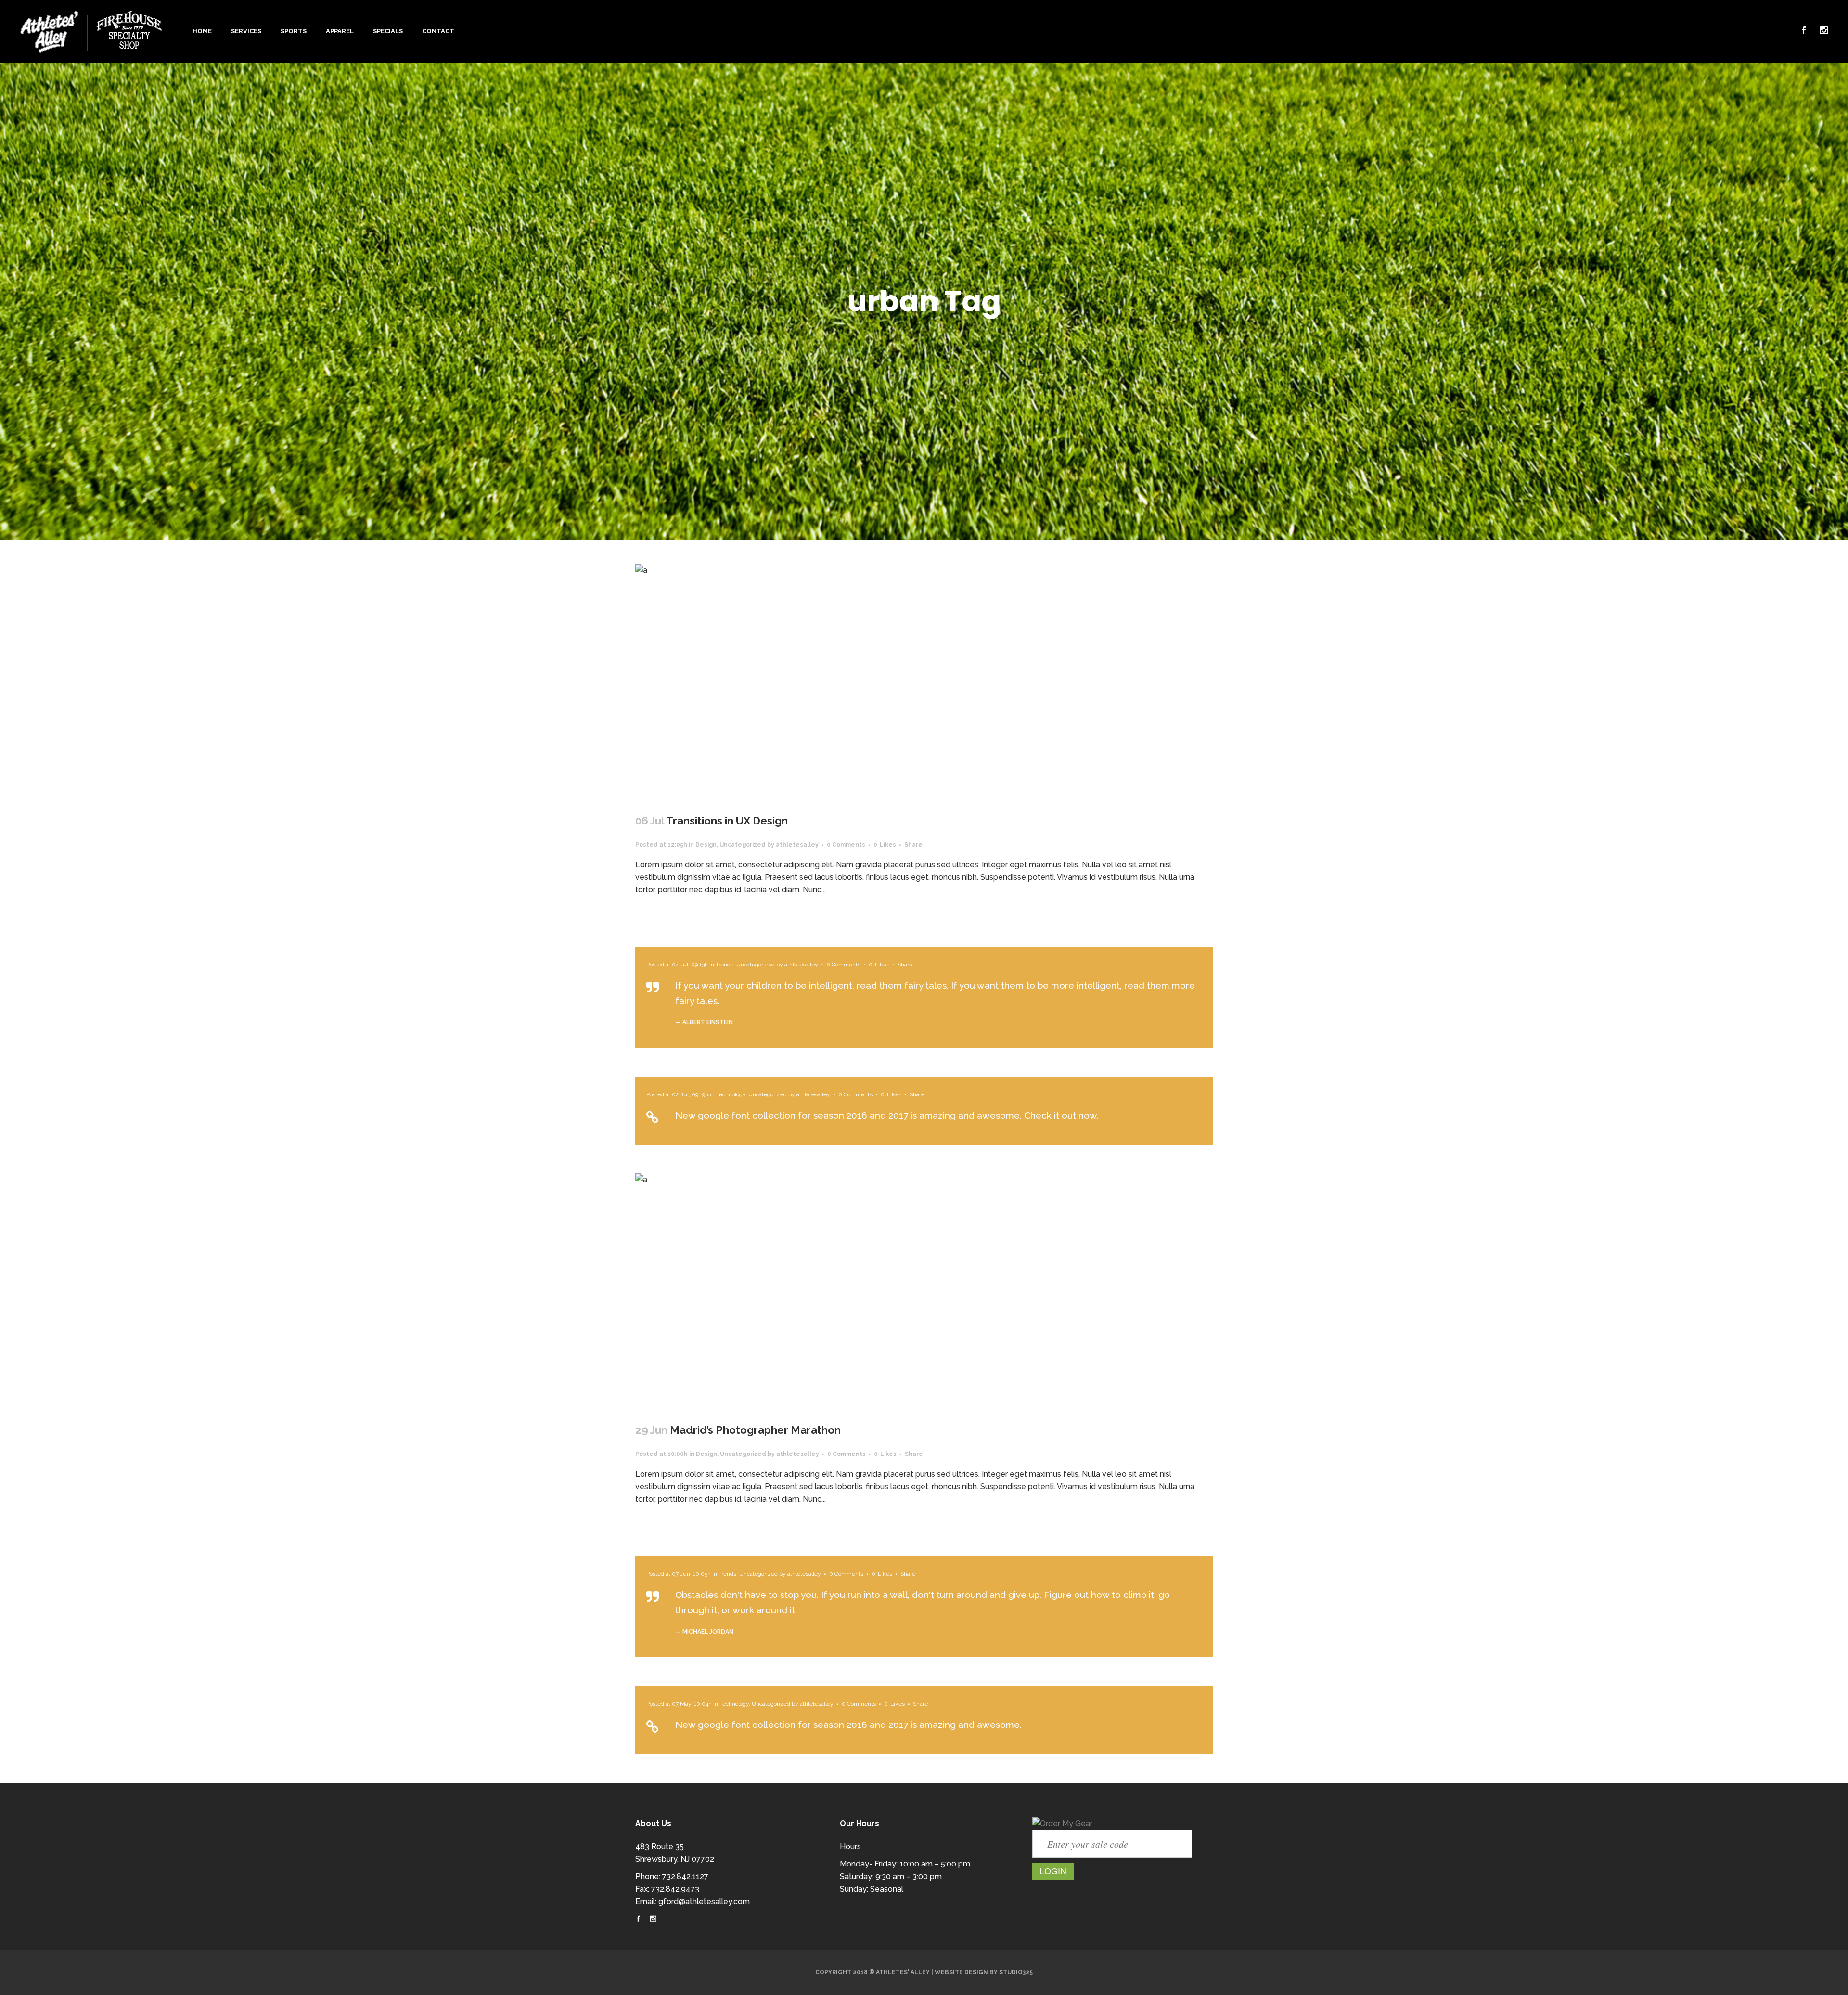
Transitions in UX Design (727, 821)
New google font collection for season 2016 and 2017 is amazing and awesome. (848, 1725)
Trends (725, 965)
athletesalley (797, 845)
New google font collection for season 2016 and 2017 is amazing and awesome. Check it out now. (887, 1115)
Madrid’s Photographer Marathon (755, 1430)
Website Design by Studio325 (984, 1972)
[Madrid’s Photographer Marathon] (924, 1292)
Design (706, 845)
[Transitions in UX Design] (924, 683)
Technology (731, 1094)
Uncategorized (743, 845)
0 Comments (846, 845)
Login (1053, 1871)
